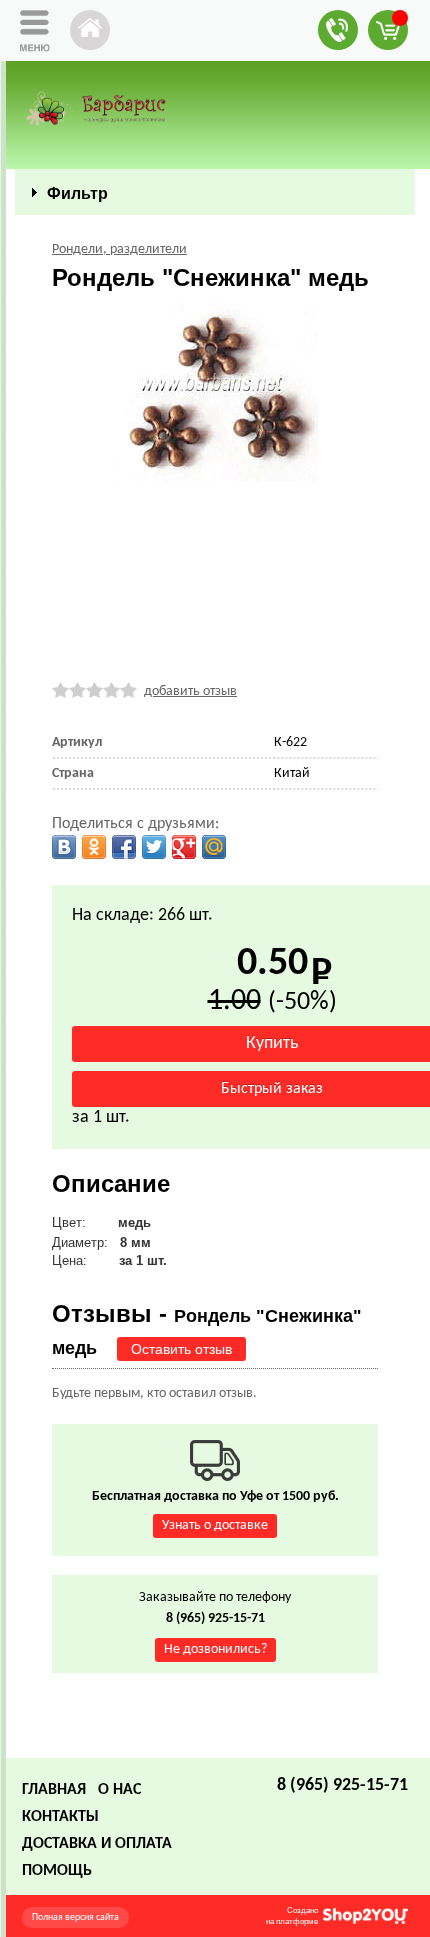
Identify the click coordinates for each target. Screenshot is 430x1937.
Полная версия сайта (75, 1917)
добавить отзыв (190, 691)
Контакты (60, 1817)
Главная (54, 1790)
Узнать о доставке (215, 1525)
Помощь (57, 1871)
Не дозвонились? (215, 1649)
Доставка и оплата (97, 1844)
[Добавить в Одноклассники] (94, 847)
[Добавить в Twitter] (154, 847)
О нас (119, 1790)
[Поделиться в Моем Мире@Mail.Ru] (214, 847)
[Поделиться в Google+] (184, 847)
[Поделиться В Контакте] (64, 847)
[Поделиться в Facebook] (124, 847)
